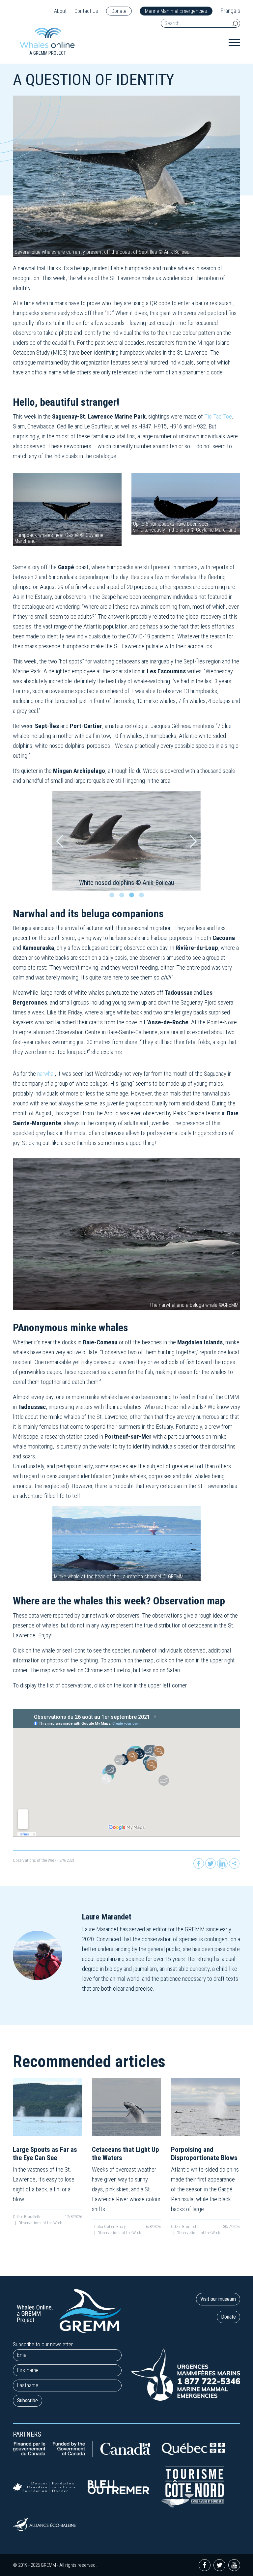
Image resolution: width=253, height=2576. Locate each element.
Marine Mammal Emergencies (176, 11)
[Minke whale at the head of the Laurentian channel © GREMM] (126, 1543)
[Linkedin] (222, 1863)
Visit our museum (218, 2299)
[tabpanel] (126, 841)
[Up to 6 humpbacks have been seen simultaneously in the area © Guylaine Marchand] (186, 503)
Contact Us (86, 11)
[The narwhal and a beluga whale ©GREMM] (126, 1234)
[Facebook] (199, 1863)
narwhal (46, 1074)
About (60, 11)
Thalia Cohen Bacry (109, 2226)
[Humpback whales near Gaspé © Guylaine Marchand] (67, 509)
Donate (119, 11)
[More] (234, 1863)
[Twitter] (211, 1863)
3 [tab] (133, 897)
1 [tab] (113, 897)
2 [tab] (123, 897)
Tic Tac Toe (218, 416)
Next (193, 841)
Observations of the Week (35, 1860)
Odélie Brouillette (27, 2217)
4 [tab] (143, 897)
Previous (60, 841)
